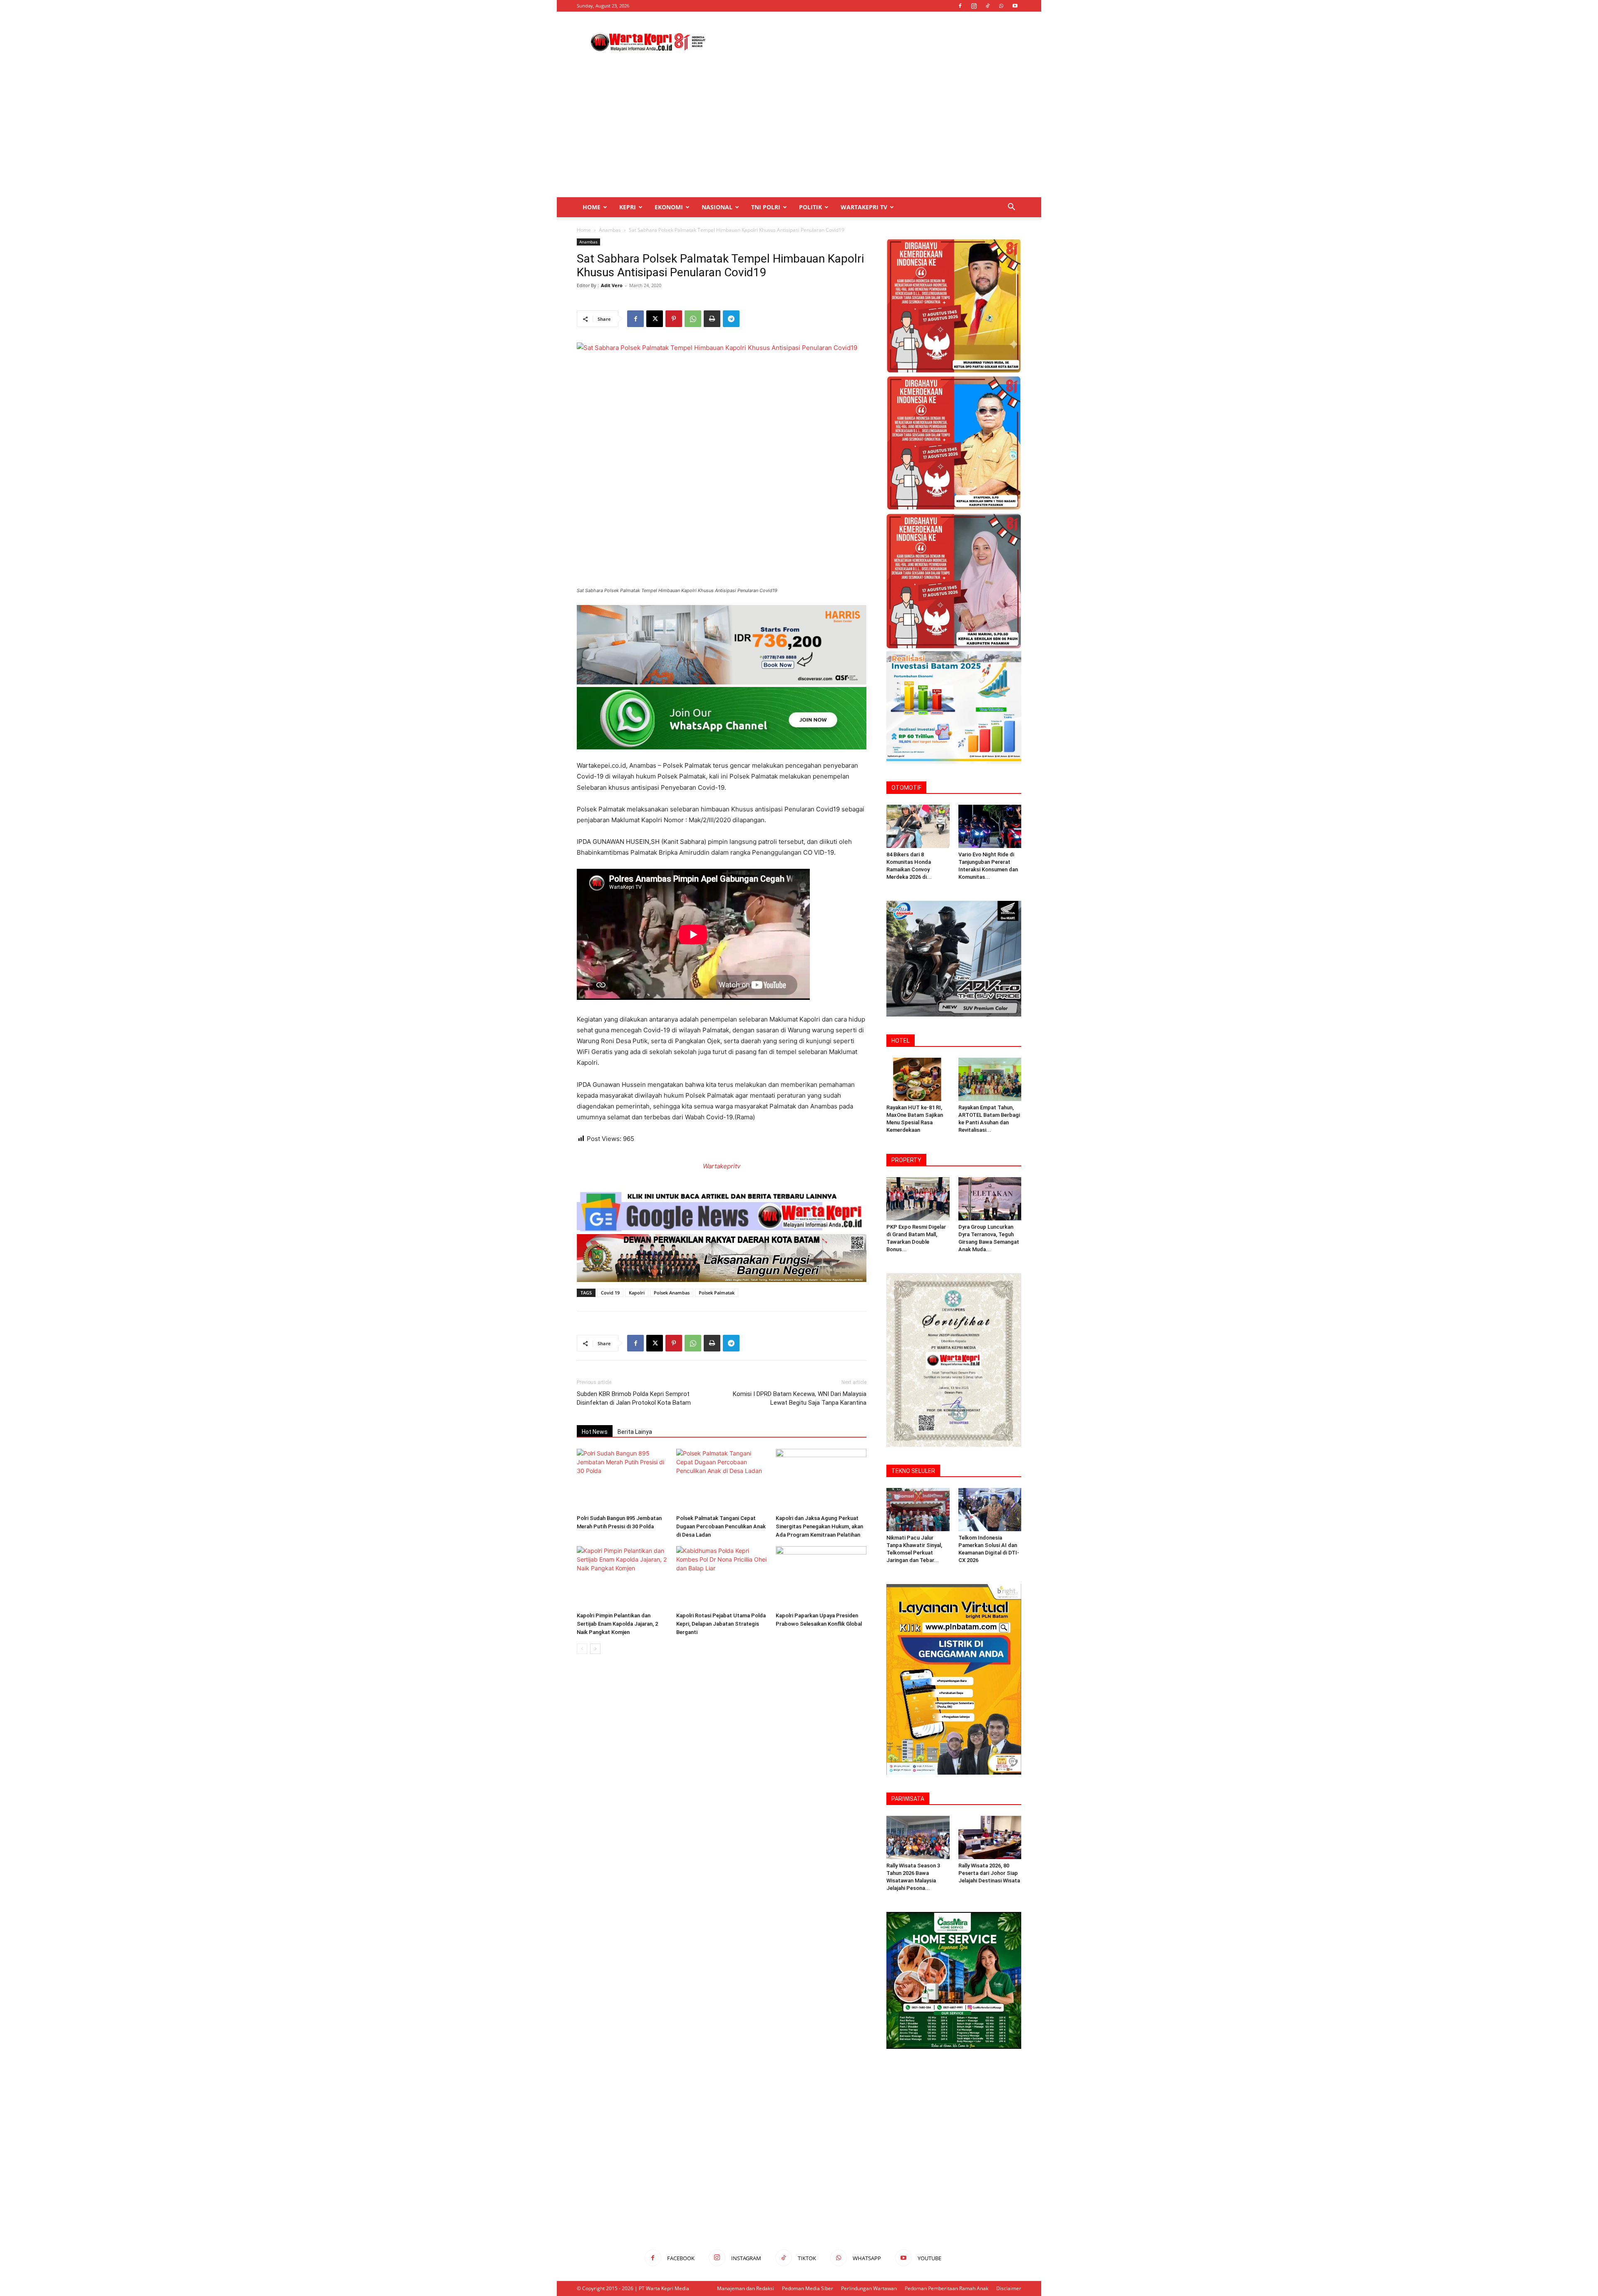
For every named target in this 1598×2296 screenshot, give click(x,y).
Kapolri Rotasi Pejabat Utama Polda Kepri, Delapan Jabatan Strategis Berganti (721, 1624)
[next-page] (595, 1649)
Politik (810, 207)
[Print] (712, 319)
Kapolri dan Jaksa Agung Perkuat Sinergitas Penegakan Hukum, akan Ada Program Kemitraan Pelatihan (819, 1526)
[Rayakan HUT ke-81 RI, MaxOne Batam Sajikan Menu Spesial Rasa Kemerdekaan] (918, 1079)
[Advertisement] (870, 42)
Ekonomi (669, 207)
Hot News (595, 1432)
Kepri (628, 207)
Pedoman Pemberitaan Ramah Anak (947, 2288)
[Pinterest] (674, 319)
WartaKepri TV (864, 207)
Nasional (717, 207)
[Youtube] (1015, 6)
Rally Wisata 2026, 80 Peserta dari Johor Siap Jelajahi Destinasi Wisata (989, 1873)
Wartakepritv (722, 1166)
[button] (1011, 208)
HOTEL (901, 1041)
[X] (655, 319)
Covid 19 (610, 1293)
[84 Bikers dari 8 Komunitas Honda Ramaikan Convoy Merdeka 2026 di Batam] (918, 826)
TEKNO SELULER (913, 1471)
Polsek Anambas (672, 1293)
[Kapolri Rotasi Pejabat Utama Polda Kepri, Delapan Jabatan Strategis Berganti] (722, 1577)
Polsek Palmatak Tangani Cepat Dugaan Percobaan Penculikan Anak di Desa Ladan (721, 1526)
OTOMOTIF (906, 788)
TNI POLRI (766, 207)
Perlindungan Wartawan (869, 2288)
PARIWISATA (908, 1799)
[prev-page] (582, 1649)
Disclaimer (1009, 2288)
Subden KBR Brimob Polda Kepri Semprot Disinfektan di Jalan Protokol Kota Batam (634, 1398)
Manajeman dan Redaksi (746, 2288)
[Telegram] (731, 319)
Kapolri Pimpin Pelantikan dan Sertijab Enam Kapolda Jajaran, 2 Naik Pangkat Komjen (617, 1624)
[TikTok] (988, 6)
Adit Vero (612, 285)
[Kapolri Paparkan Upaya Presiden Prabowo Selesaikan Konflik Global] (821, 1577)
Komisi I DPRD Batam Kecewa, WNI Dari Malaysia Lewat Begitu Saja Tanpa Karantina (800, 1398)
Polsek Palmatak (717, 1293)
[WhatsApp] (1001, 6)
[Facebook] (960, 6)
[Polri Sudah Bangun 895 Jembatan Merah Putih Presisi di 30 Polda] (622, 1480)
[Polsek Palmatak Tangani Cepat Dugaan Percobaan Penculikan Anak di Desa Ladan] (722, 1480)
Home (592, 207)
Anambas (610, 230)
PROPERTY (906, 1160)
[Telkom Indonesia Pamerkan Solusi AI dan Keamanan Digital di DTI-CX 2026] (990, 1510)
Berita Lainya (635, 1432)
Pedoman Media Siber (808, 2288)
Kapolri (637, 1293)
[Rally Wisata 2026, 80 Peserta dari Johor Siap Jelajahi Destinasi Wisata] (990, 1837)
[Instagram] (974, 6)
